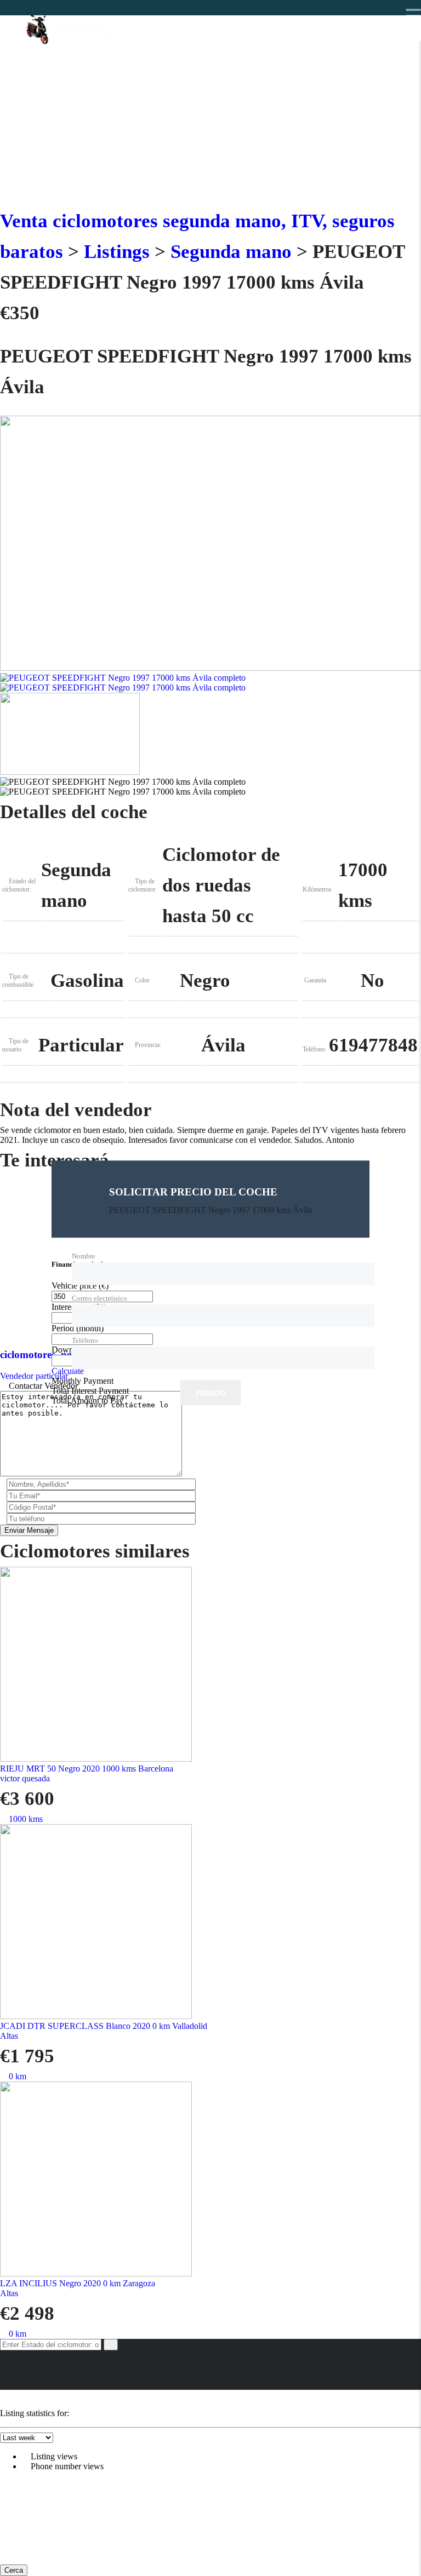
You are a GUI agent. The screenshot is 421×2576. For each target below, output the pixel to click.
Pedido (211, 1394)
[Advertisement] (210, 124)
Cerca (14, 2570)
